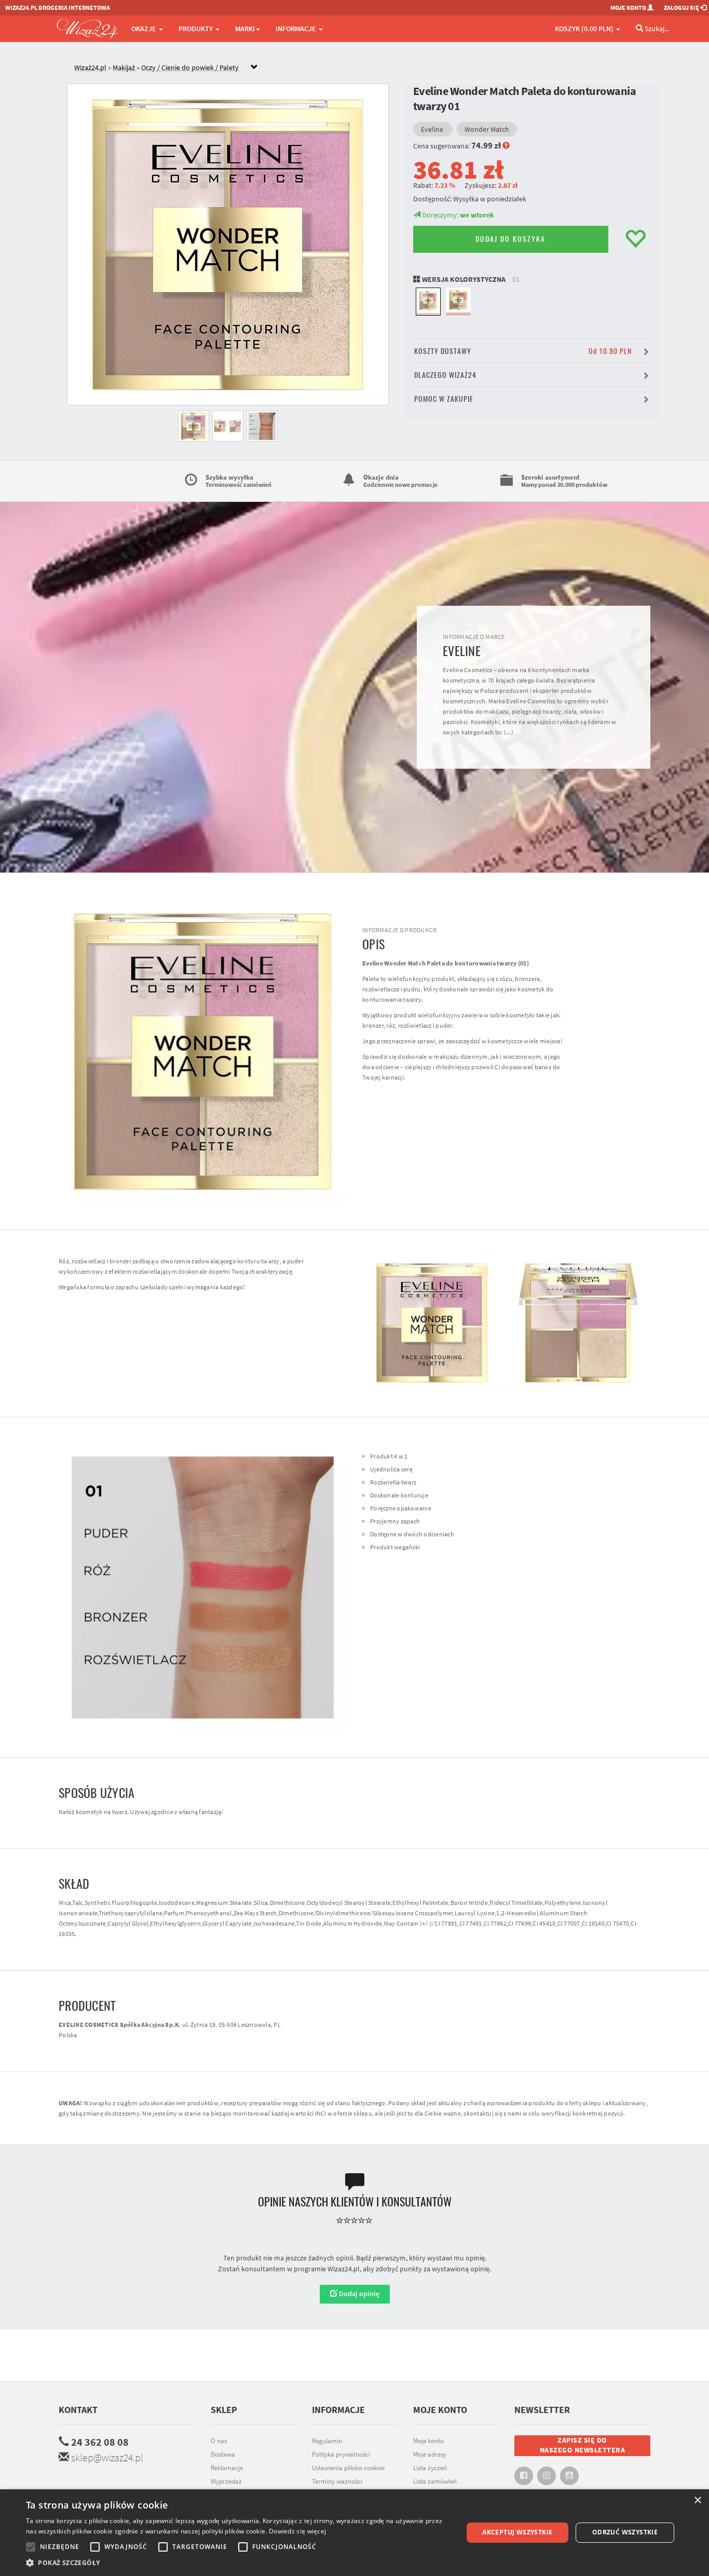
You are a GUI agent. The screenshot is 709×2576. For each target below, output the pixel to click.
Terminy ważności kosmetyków (337, 2487)
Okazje (145, 29)
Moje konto (428, 2441)
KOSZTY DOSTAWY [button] (523, 351)
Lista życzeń (430, 2468)
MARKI (245, 29)
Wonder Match (487, 129)
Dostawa (223, 2454)
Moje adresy (430, 2454)
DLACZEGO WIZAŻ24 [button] (445, 375)
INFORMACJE (297, 29)
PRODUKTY (196, 29)
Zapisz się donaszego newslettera (583, 2445)
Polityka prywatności (341, 2454)
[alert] (354, 2533)
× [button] (697, 2500)
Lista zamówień (435, 2481)
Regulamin (327, 2441)
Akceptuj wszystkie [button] (517, 2532)
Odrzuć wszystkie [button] (625, 2532)
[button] (238, 2563)
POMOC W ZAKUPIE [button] (444, 399)
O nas (219, 2441)
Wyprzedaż (226, 2481)
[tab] (362, 68)
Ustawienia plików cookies (348, 2468)
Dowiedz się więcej (297, 2531)
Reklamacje (227, 2468)
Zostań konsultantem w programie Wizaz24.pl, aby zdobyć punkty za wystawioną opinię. (354, 2269)
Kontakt (78, 2410)
